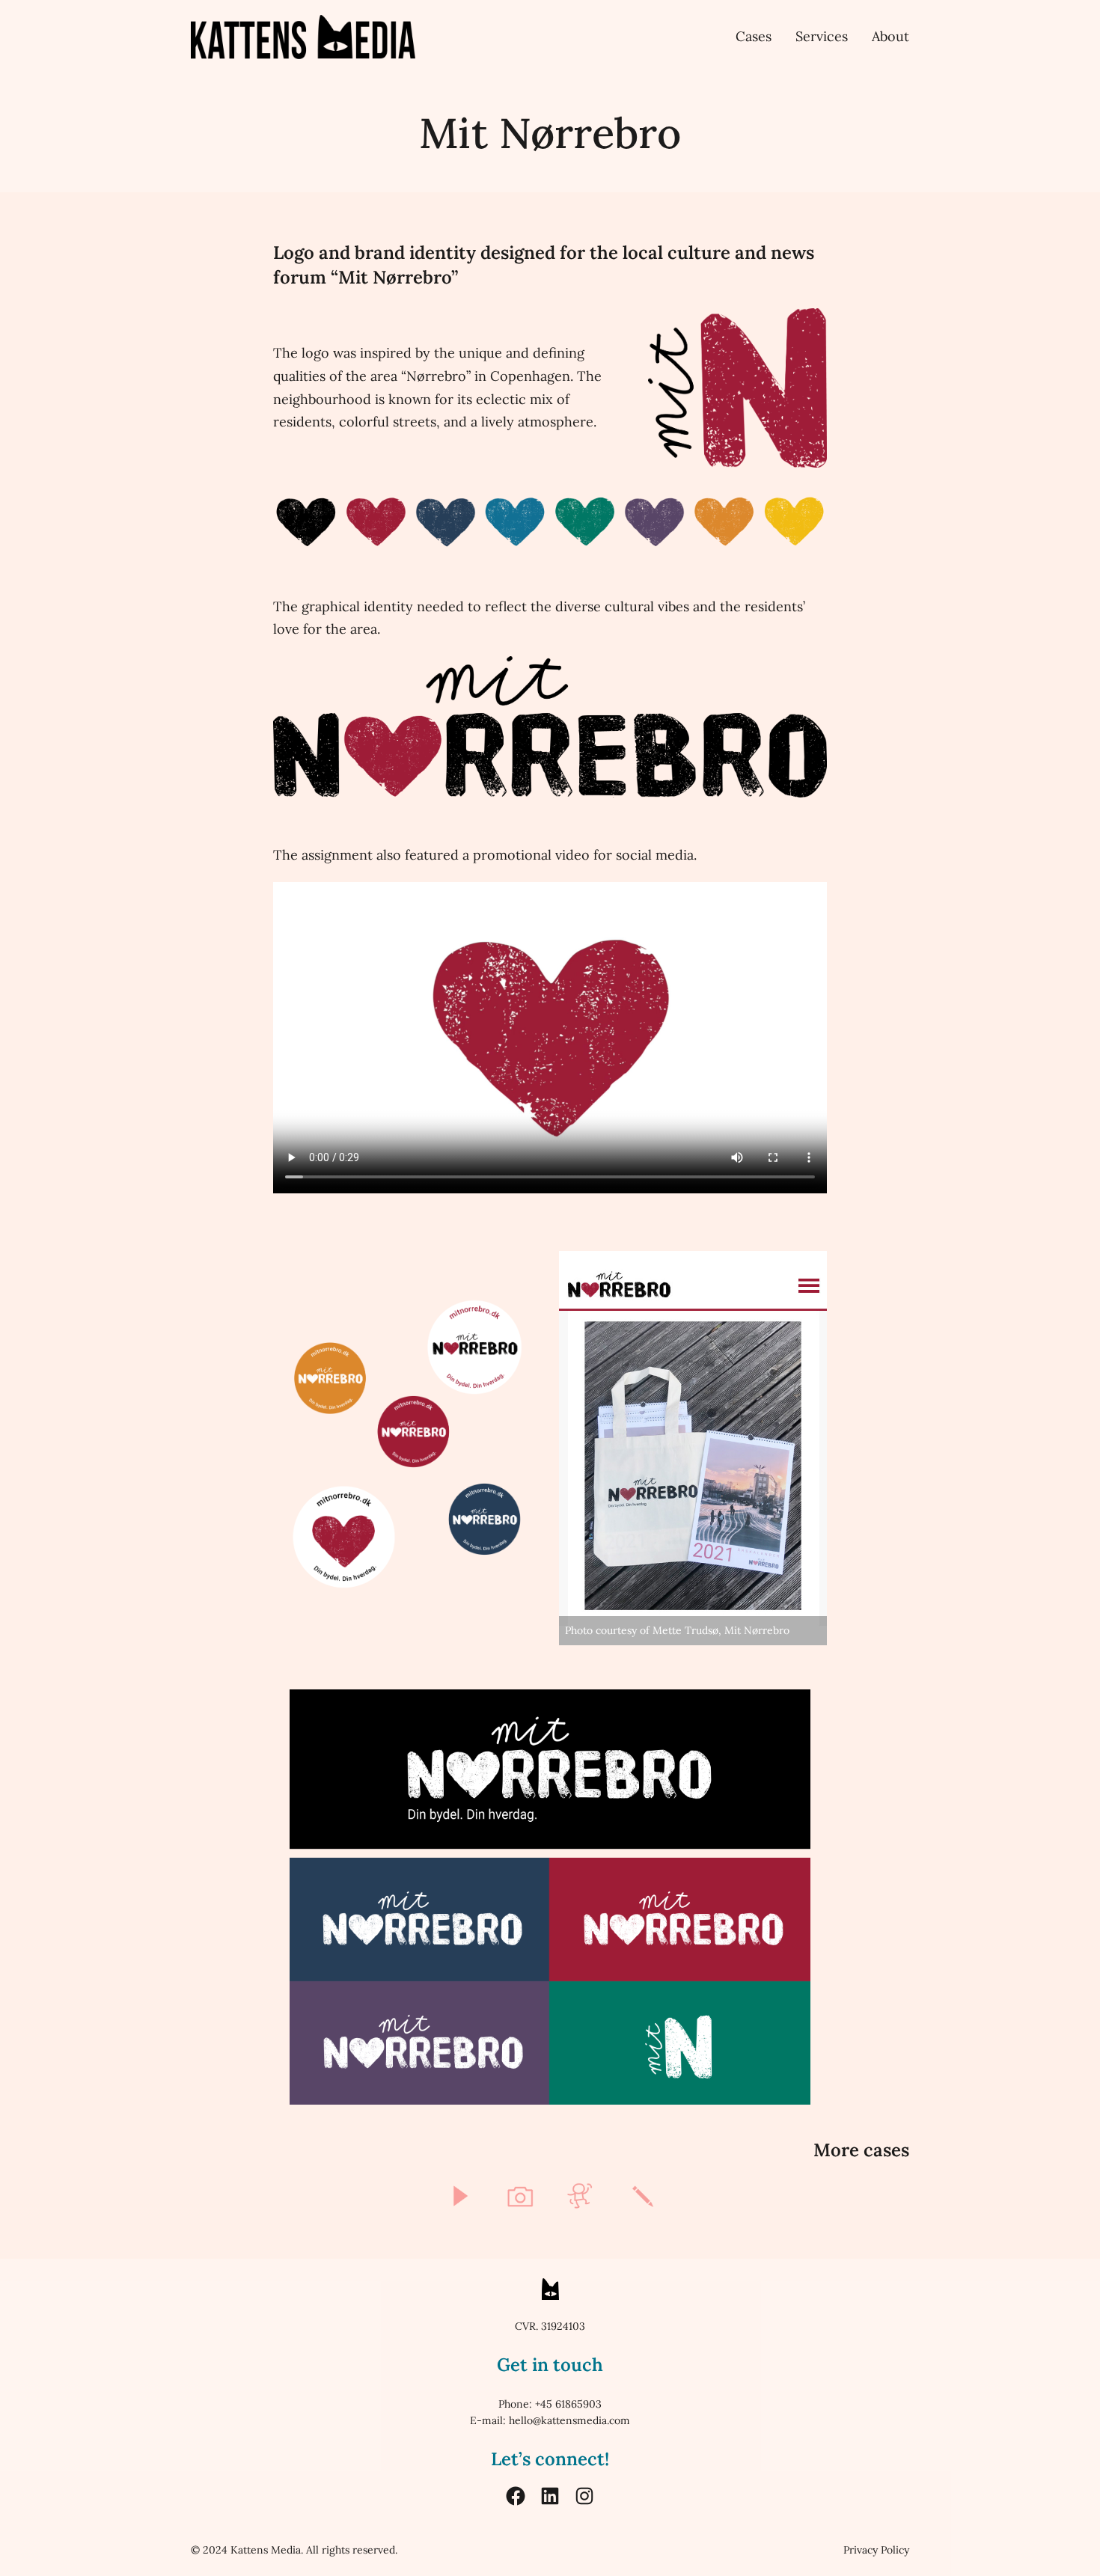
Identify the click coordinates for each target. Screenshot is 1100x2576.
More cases (861, 2150)
